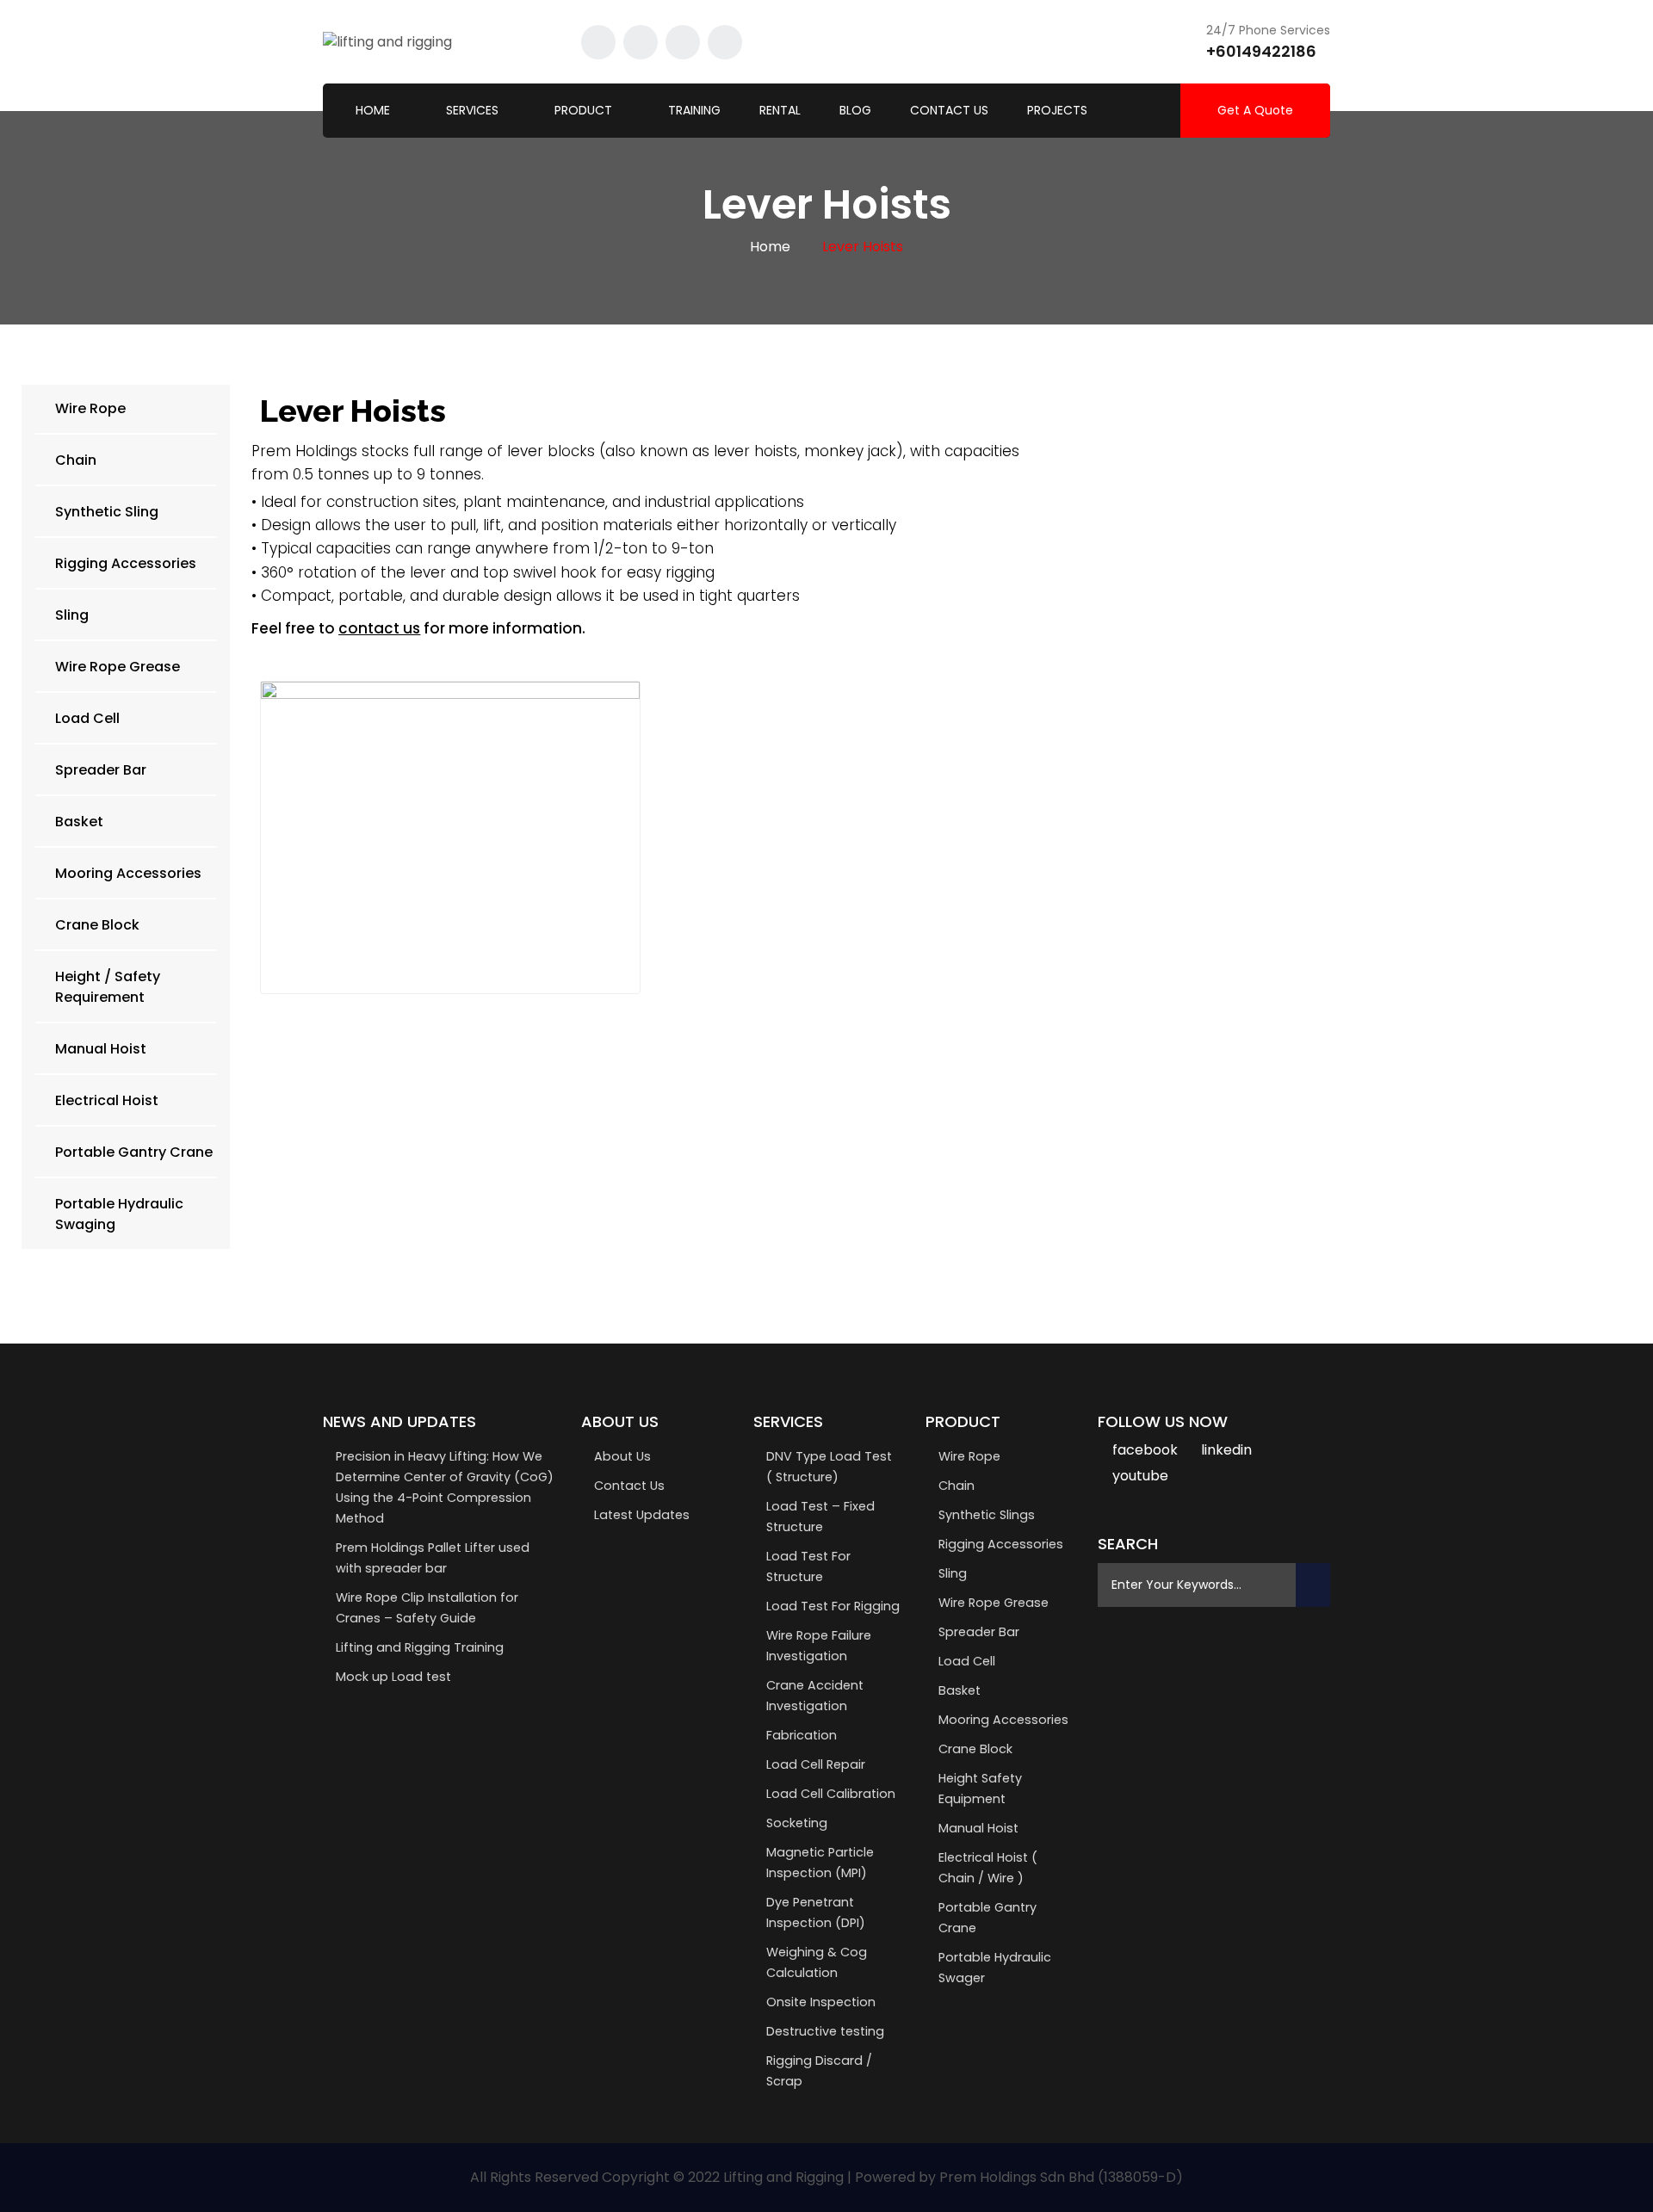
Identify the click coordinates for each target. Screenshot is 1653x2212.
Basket (960, 1690)
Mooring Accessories (1003, 1720)
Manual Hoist (978, 1828)
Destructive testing (825, 2031)
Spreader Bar (979, 1632)
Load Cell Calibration (831, 1794)
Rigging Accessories (1001, 1544)
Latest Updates (642, 1515)
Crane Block (975, 1749)
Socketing (797, 1823)
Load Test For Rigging (833, 1606)
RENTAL (780, 110)
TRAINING (694, 110)
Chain (957, 1486)
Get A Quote (1255, 110)
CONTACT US (949, 110)
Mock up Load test (393, 1677)
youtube (1140, 1476)
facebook (1145, 1450)
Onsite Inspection (821, 2002)
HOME (373, 110)
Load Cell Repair (816, 1764)
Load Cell (967, 1661)
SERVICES (472, 110)
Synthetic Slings (987, 1515)
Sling (953, 1573)
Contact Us (629, 1486)
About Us (622, 1456)
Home (770, 247)
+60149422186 (1261, 51)
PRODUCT (583, 110)
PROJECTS (1057, 110)
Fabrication (802, 1735)
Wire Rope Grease (994, 1603)
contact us (379, 628)
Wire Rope (969, 1456)
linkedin (1226, 1450)
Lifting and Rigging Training (420, 1647)
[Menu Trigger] (1552, 33)
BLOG (855, 110)
